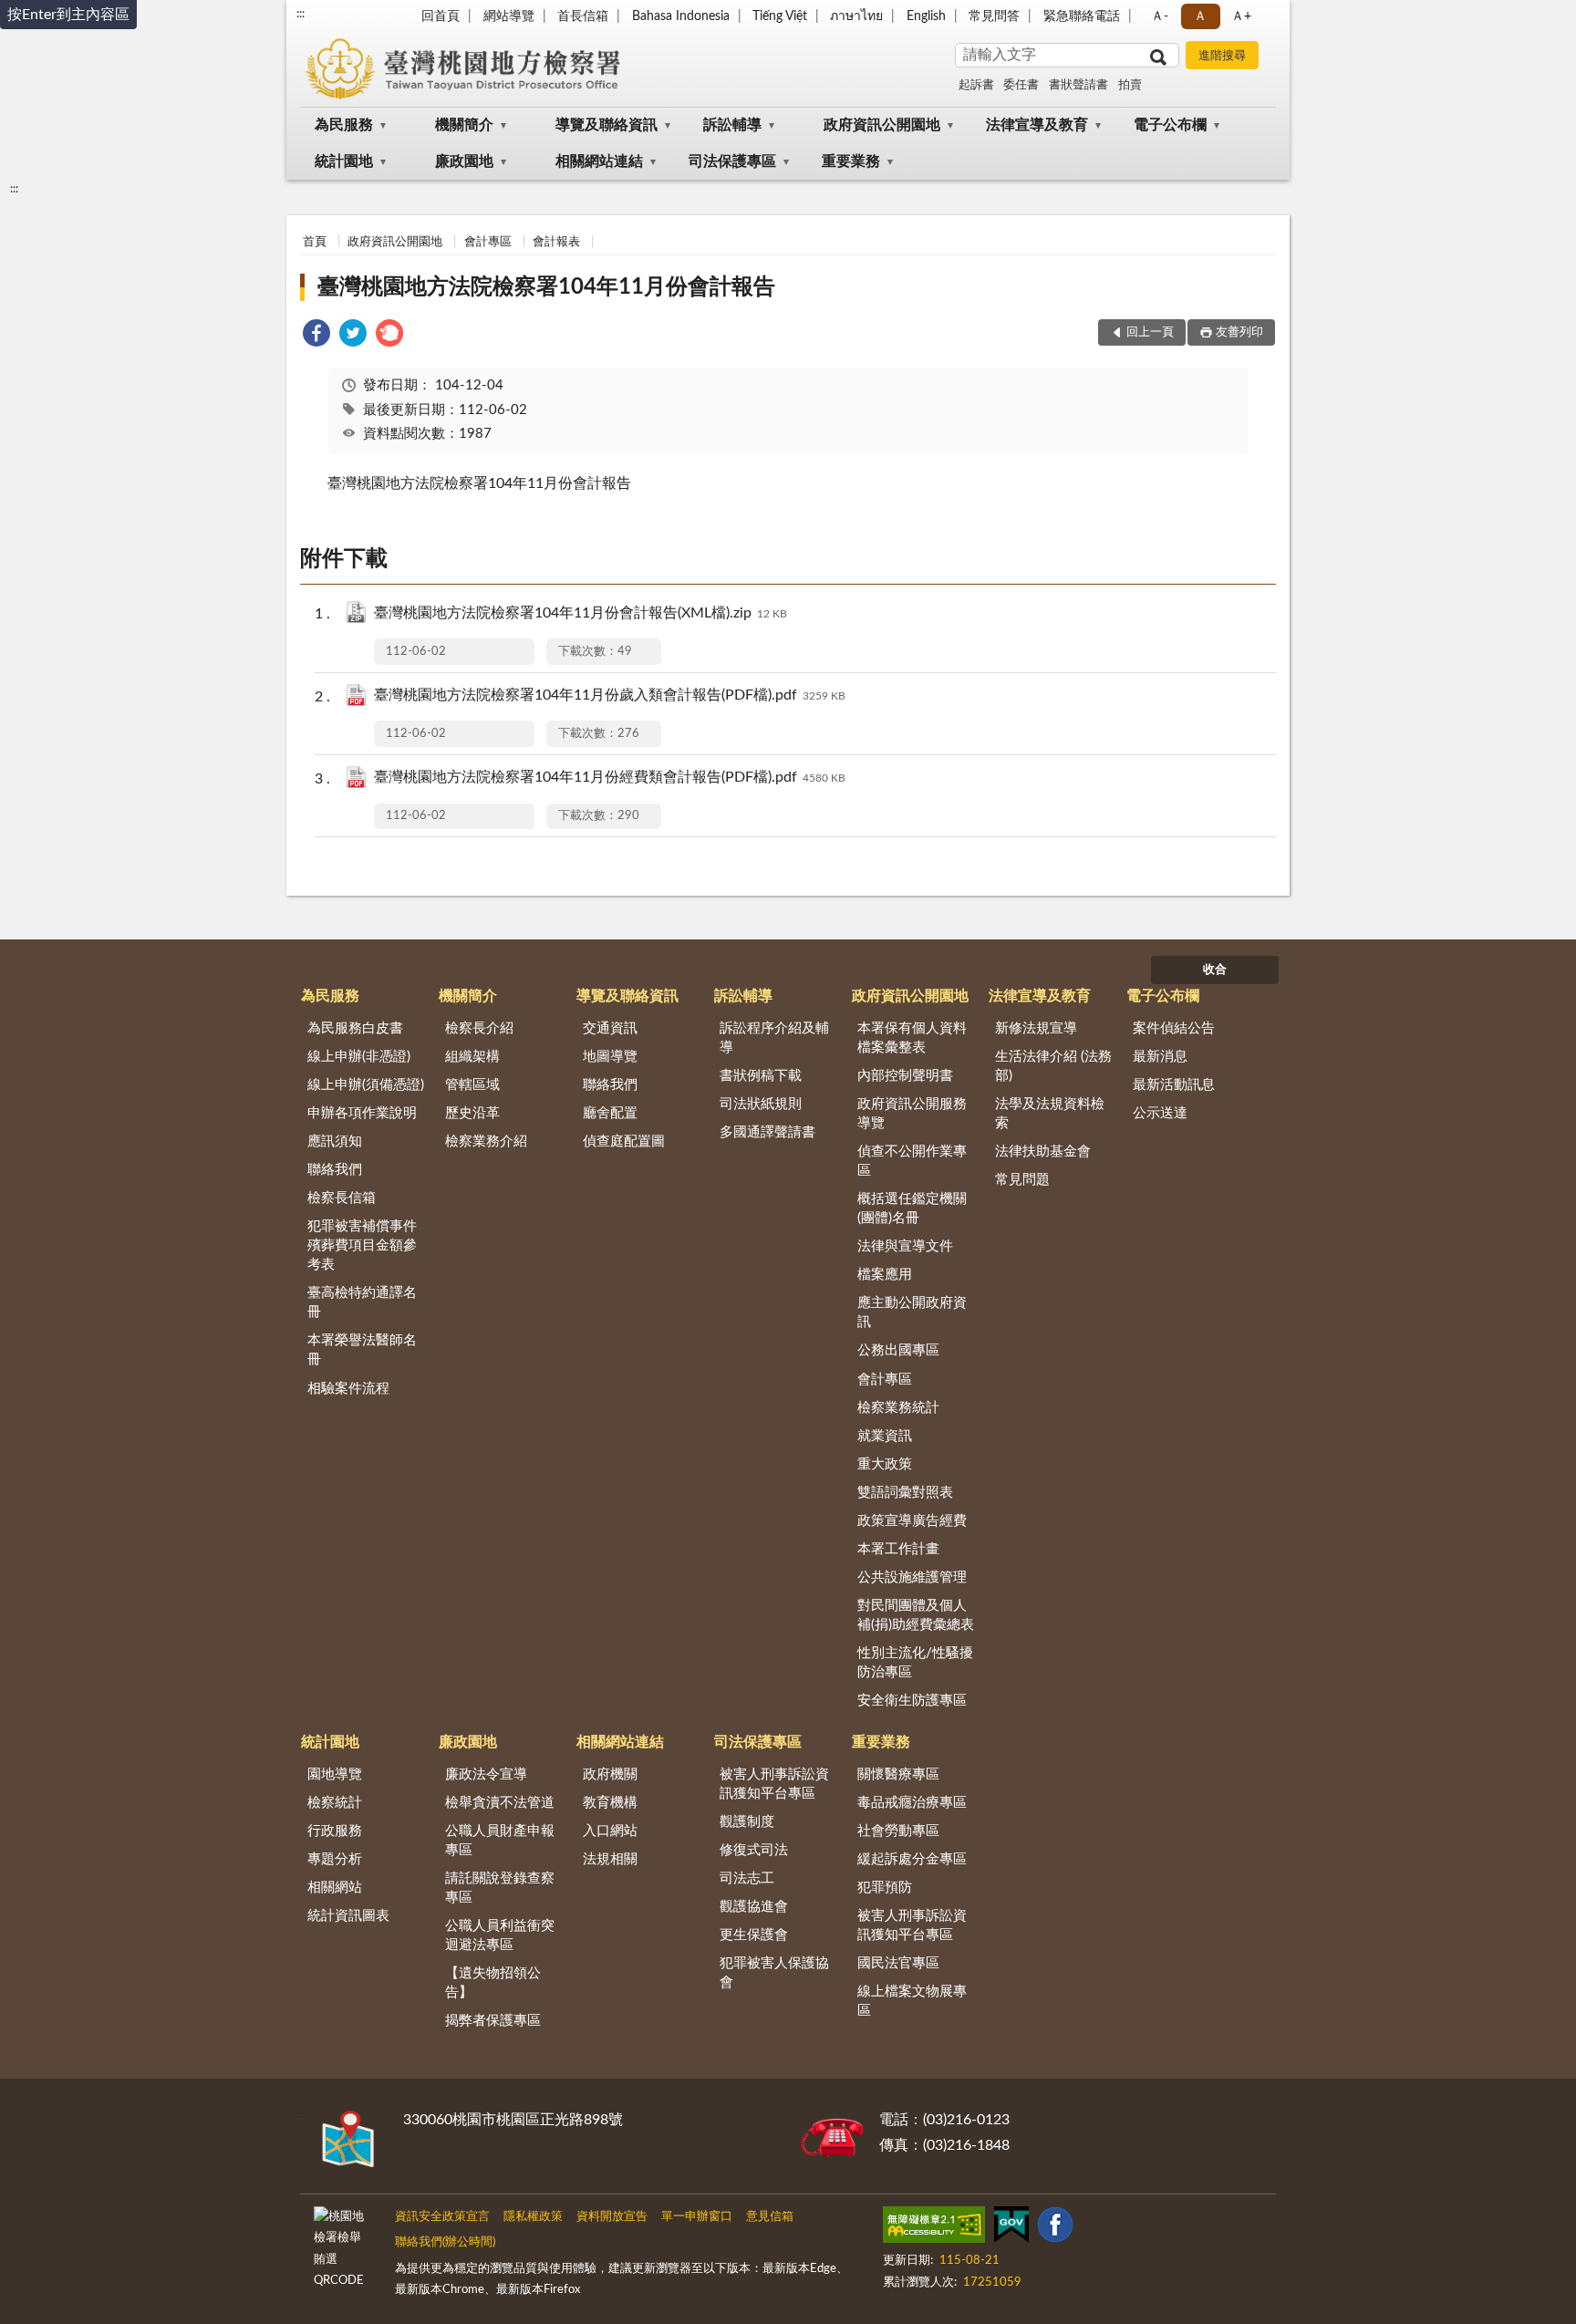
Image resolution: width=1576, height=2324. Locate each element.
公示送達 (1160, 1113)
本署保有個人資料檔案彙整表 (912, 1038)
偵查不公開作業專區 (912, 1161)
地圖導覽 (610, 1057)
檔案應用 (885, 1275)
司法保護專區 (732, 161)
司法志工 (747, 1878)
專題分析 (335, 1859)
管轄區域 (472, 1085)
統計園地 (344, 161)
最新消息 (1160, 1057)
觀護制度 (747, 1822)
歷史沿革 (472, 1113)
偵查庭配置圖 (624, 1141)
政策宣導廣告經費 (912, 1521)
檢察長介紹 (479, 1028)
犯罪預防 (885, 1888)
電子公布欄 (1170, 125)
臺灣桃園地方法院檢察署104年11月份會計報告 (546, 287)
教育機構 (610, 1803)
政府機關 (610, 1774)
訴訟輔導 (732, 125)
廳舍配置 (610, 1113)
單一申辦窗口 (697, 2217)
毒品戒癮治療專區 (912, 1803)
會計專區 (488, 242)
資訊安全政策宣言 (442, 2217)
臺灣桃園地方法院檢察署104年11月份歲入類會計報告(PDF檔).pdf (610, 695)
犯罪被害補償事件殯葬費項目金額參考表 (362, 1245)
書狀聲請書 (1078, 85)
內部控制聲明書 (905, 1076)
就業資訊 (885, 1436)
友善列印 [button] (1239, 332)
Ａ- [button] (1160, 16)
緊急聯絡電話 (1082, 16)
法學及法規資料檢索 (1050, 1114)
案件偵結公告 (1174, 1028)
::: (301, 14)
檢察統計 (335, 1803)
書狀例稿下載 (761, 1076)
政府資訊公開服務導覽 (912, 1114)
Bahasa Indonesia (681, 16)
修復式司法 (754, 1850)
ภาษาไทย (856, 16)
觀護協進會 (754, 1907)
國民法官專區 (898, 1963)
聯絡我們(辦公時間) (445, 2242)
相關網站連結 (599, 161)
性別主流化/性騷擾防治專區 (915, 1663)
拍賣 (1130, 85)
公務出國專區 (898, 1350)
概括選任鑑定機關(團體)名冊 (912, 1209)
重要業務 (851, 161)
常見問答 (994, 16)
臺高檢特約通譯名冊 (362, 1302)
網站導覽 (509, 16)
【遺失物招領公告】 (493, 1983)
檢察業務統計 (898, 1408)
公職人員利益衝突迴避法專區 (500, 1935)
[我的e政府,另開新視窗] (1011, 2228)
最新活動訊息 (1174, 1085)
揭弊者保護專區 (493, 2021)
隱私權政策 (533, 2217)
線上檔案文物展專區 (912, 2001)
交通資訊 (610, 1028)
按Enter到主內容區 (68, 15)
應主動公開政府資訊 (912, 1312)
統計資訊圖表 (348, 1916)
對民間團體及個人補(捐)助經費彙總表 (916, 1615)
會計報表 (556, 242)
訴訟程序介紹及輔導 (774, 1038)
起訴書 (976, 85)
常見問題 (1022, 1180)
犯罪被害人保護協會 (774, 1973)
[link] (316, 336)
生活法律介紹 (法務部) (1053, 1066)
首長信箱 (583, 16)
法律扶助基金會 (1043, 1152)
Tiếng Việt (780, 16)
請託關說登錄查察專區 (500, 1888)
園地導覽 (335, 1774)
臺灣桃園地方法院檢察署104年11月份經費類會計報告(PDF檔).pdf (610, 777)
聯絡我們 (335, 1170)
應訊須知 (335, 1141)
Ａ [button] (1200, 16)
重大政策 (885, 1464)
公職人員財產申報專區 (500, 1841)
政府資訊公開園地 (882, 125)
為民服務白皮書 (355, 1028)
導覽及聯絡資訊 (607, 125)
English (926, 16)
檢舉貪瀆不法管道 (500, 1803)
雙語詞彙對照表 (905, 1493)
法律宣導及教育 (1037, 125)
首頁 (315, 242)
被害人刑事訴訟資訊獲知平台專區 (774, 1784)
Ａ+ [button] (1241, 16)
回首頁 (441, 16)
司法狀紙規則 (761, 1104)
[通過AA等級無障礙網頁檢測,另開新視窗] (934, 2228)
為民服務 (344, 125)
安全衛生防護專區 (912, 1701)
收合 (1215, 970)
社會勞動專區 (898, 1831)
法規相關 (610, 1859)
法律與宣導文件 (905, 1246)
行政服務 (335, 1831)
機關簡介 (464, 125)
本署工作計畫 (898, 1549)
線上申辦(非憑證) (359, 1057)
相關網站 (335, 1888)
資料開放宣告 (612, 2217)
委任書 (1021, 85)
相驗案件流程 (348, 1389)
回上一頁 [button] (1150, 332)
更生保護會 (754, 1935)
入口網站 (610, 1831)
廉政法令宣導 (486, 1774)
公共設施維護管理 (912, 1577)
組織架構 (472, 1057)
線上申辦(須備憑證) (366, 1085)
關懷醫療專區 (898, 1774)
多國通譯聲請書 (767, 1132)
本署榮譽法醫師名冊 (362, 1350)
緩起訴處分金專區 (912, 1859)
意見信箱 (770, 2217)
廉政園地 (464, 161)
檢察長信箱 (342, 1198)
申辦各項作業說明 (362, 1113)
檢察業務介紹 (486, 1141)
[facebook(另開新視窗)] (1055, 2228)
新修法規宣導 (1036, 1028)
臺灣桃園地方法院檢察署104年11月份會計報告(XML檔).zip (581, 613)
